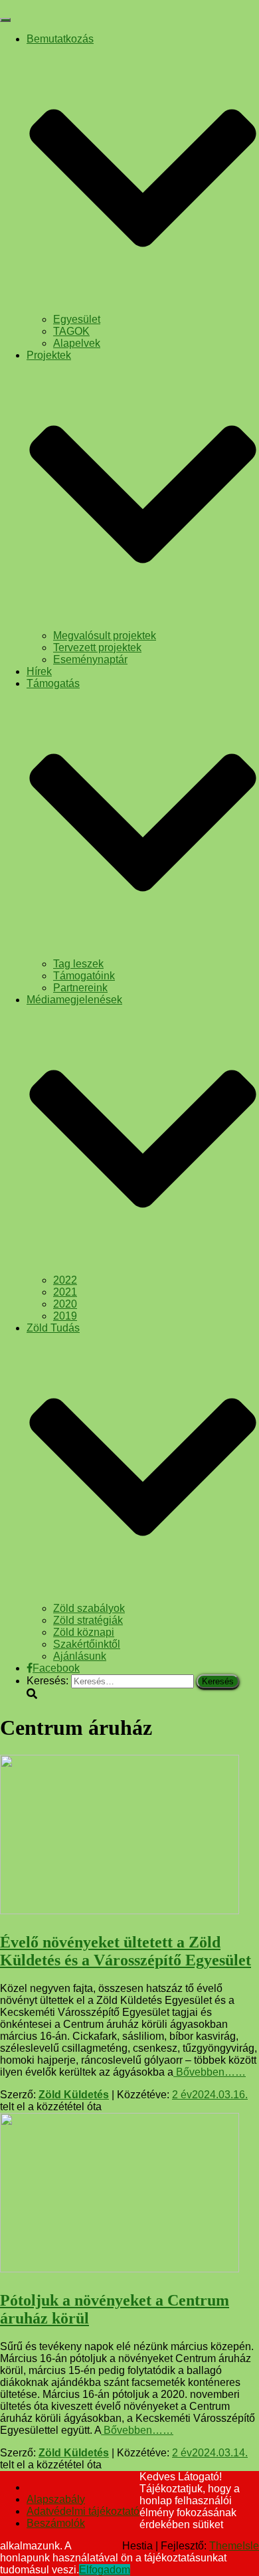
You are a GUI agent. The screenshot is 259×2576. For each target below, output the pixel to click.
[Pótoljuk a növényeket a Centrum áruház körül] (120, 2269)
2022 (65, 1280)
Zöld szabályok (89, 1608)
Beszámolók (56, 2523)
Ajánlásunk (80, 1656)
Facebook (56, 1668)
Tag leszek (78, 964)
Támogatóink (84, 976)
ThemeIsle (234, 2546)
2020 (65, 1304)
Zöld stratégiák (88, 1620)
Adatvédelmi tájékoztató (83, 2511)
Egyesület (77, 319)
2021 (65, 1292)
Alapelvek (77, 343)
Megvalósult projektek (105, 636)
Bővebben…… (210, 2072)
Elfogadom (105, 2570)
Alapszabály (56, 2499)
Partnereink (80, 988)
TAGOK (71, 331)
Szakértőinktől (87, 1644)
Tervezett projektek (97, 647)
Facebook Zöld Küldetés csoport (37, 2491)
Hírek (39, 671)
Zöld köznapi (84, 1632)
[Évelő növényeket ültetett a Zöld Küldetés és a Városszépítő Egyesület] (120, 1911)
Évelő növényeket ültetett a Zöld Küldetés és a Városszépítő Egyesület (126, 1951)
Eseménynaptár (90, 659)
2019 (65, 1316)
